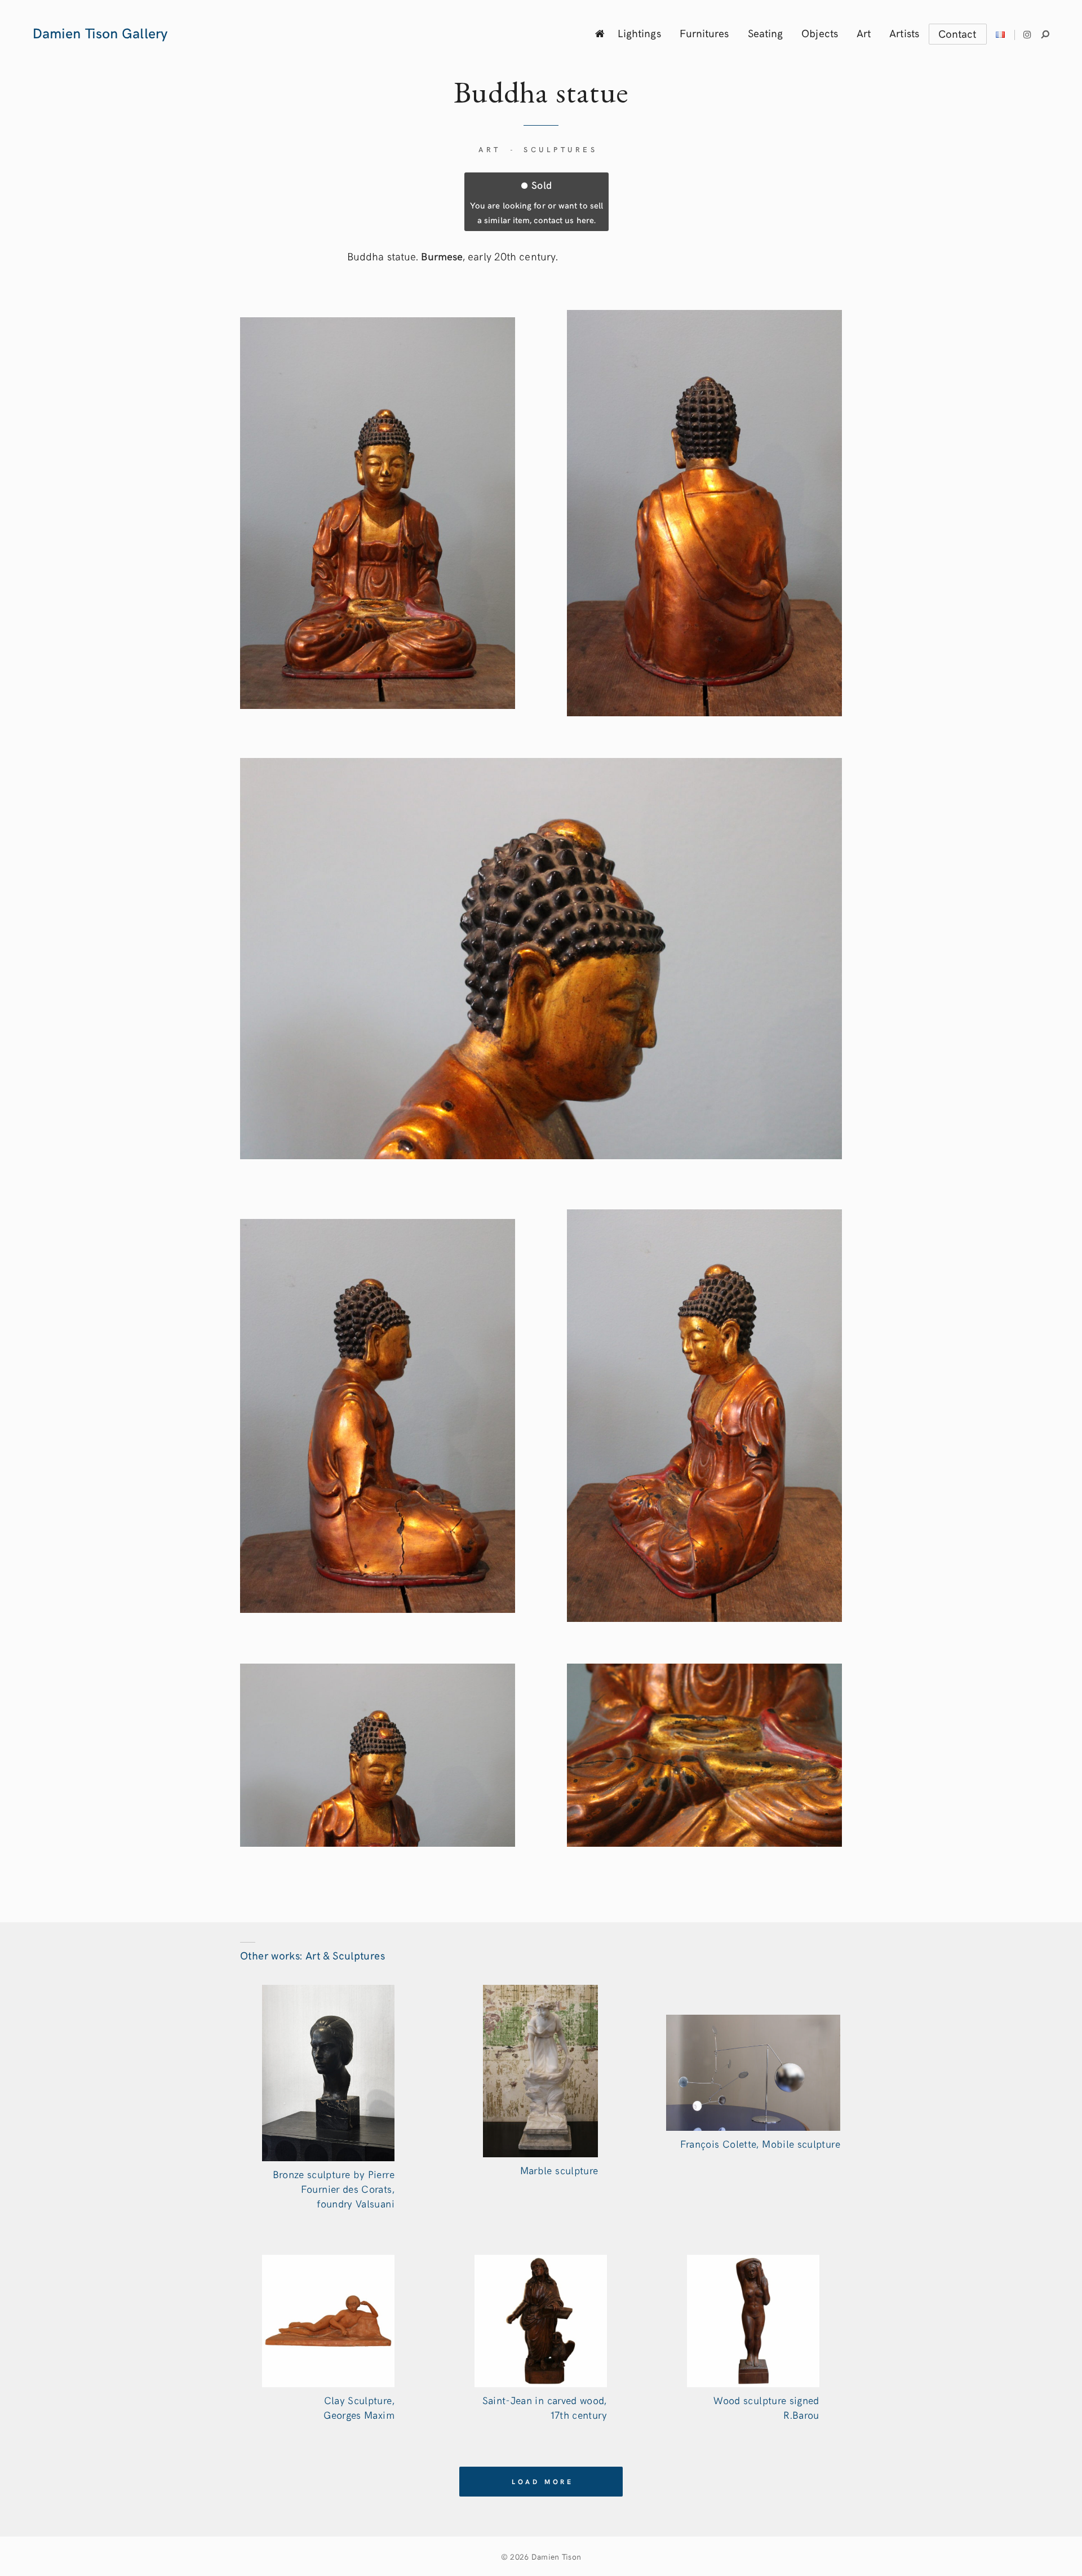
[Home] (600, 33)
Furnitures (704, 33)
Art (864, 33)
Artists (904, 33)
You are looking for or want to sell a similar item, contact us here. (536, 201)
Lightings (639, 33)
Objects (820, 33)
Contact (957, 33)
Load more (543, 2481)
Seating (766, 33)
